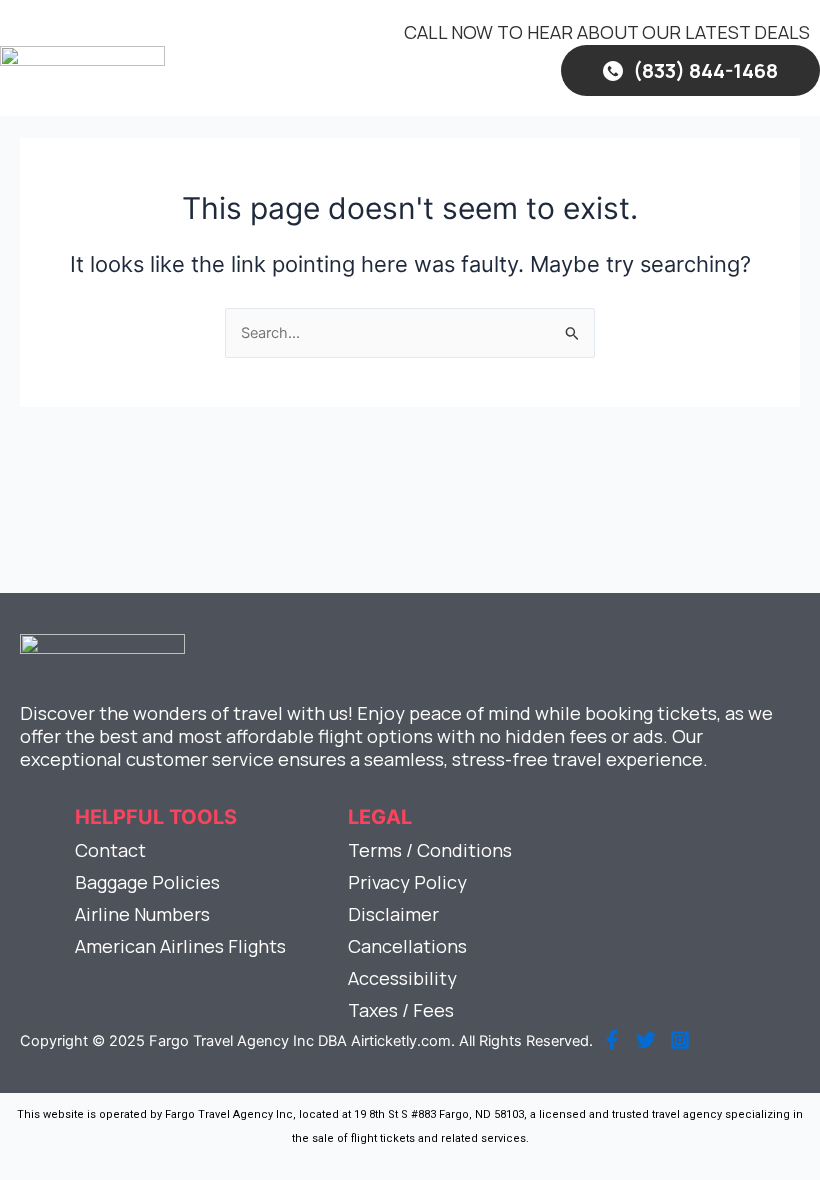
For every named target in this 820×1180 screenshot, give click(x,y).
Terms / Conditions (430, 850)
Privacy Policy (407, 882)
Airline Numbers (142, 914)
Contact (110, 850)
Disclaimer (393, 914)
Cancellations (407, 946)
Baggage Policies (147, 882)
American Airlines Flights (180, 946)
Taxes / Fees (401, 1010)
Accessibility (402, 978)
